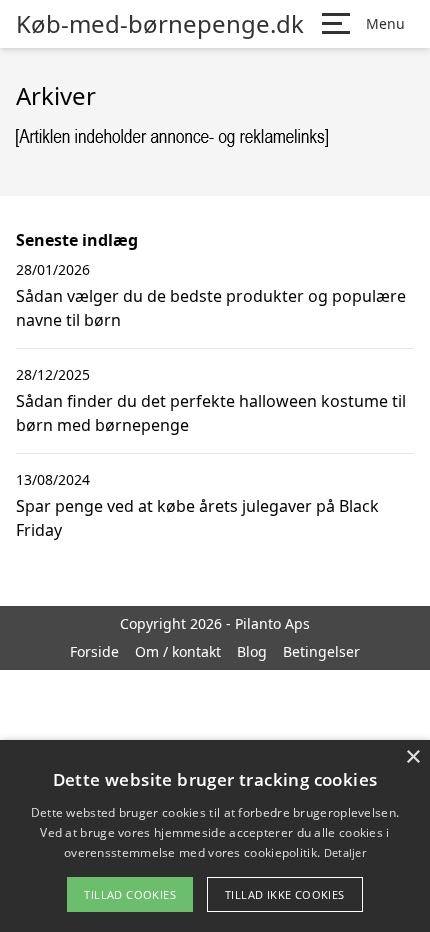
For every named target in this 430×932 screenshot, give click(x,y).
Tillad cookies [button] (130, 894)
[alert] (215, 836)
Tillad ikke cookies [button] (285, 894)
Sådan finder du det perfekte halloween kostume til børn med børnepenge (211, 413)
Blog (252, 651)
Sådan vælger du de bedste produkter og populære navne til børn (211, 308)
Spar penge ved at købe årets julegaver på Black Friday (197, 518)
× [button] (412, 757)
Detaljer (345, 852)
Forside (94, 651)
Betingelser (321, 651)
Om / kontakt (178, 651)
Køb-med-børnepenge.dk (160, 24)
